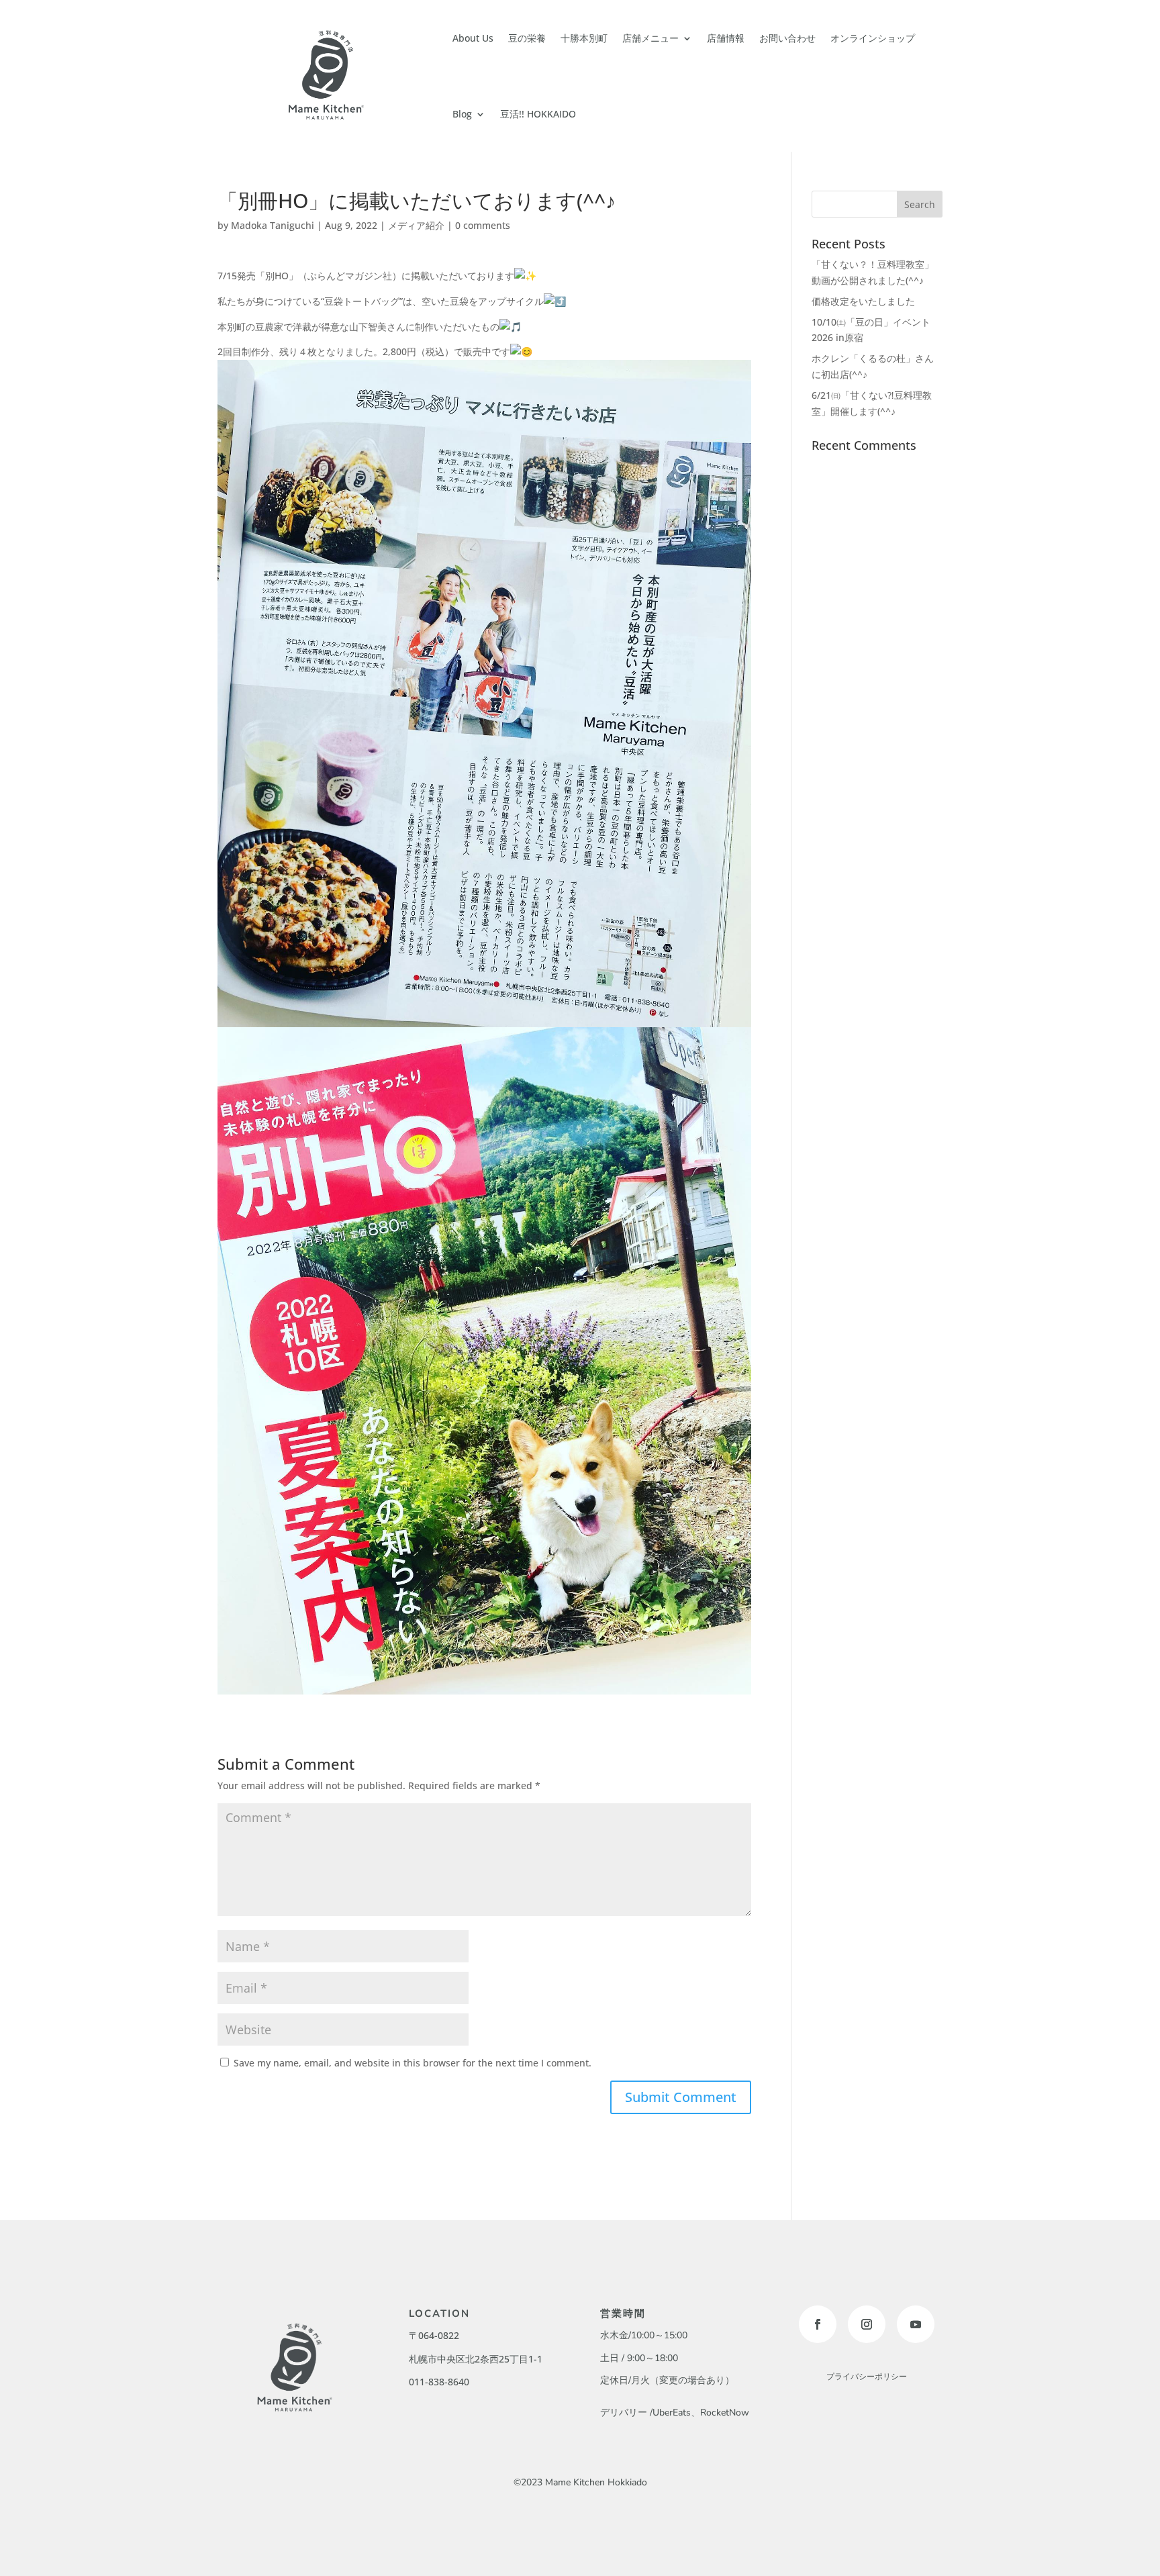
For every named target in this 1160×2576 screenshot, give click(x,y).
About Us (473, 38)
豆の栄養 (527, 38)
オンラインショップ (873, 38)
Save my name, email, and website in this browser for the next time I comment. (413, 2063)
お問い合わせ (787, 38)
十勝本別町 (584, 38)
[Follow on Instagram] (867, 2324)
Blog (462, 114)
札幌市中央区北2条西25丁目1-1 (476, 2359)
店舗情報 (726, 38)
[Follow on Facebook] (818, 2324)
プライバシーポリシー (867, 2377)
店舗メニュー (650, 38)
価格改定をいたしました (863, 301)
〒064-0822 (434, 2335)
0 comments (483, 225)
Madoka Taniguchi (273, 225)
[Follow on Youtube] (916, 2324)
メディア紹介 (416, 225)
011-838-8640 (439, 2382)
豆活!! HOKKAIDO (538, 114)
